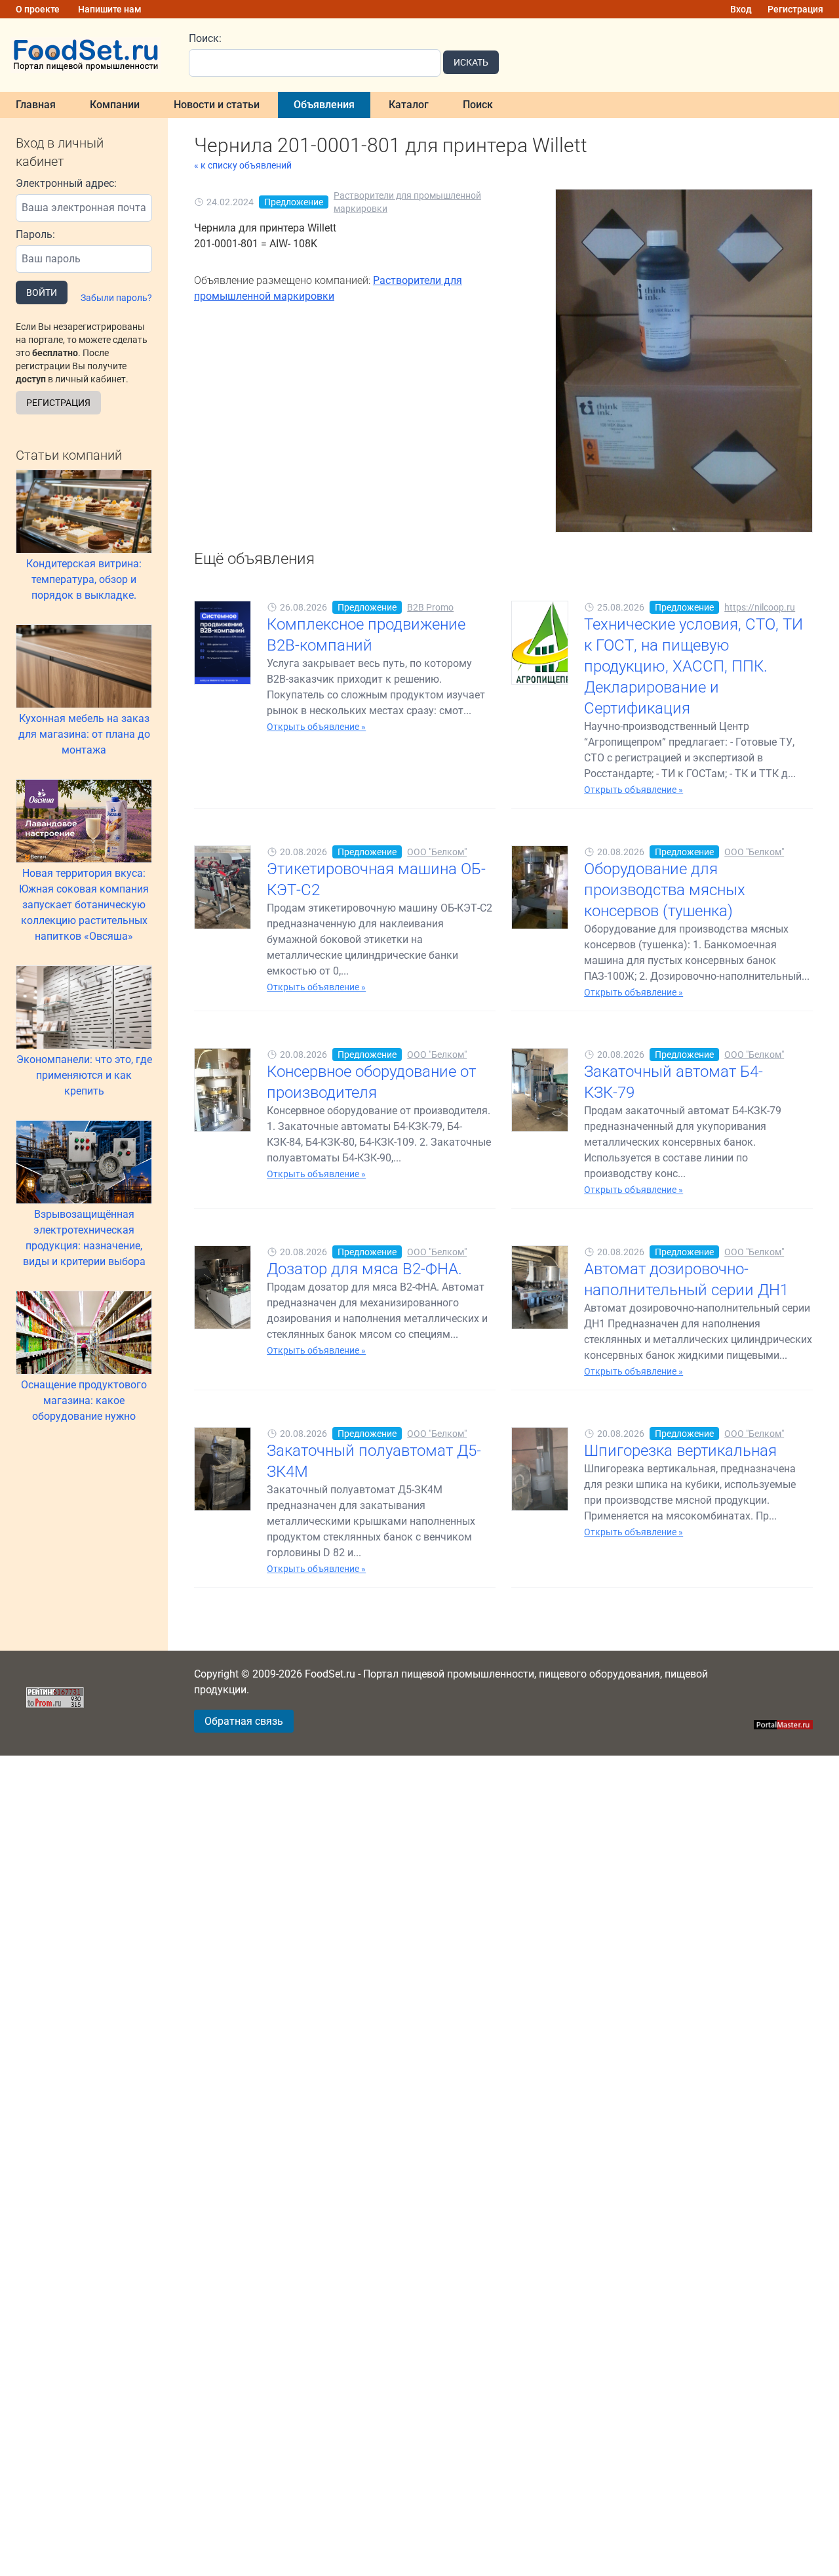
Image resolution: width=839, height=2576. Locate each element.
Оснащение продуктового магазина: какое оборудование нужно (84, 1400)
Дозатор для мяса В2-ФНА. (364, 1269)
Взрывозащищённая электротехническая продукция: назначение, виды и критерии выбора (84, 1238)
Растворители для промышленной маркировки (407, 202)
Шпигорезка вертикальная (680, 1451)
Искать (471, 62)
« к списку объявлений (243, 165)
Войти (42, 292)
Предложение (294, 202)
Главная (36, 105)
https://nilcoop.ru (760, 607)
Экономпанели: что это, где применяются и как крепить (84, 1075)
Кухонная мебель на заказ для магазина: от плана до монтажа (84, 734)
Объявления (324, 105)
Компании (115, 105)
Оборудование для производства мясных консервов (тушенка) (665, 890)
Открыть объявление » (316, 727)
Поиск (478, 105)
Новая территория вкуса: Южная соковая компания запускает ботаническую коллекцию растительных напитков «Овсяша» (84, 905)
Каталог (409, 105)
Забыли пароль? (116, 298)
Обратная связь (244, 1721)
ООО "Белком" (437, 852)
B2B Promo (430, 607)
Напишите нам (110, 9)
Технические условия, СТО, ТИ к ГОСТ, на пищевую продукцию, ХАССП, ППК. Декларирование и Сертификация (693, 666)
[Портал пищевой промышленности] (87, 55)
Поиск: (205, 38)
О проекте (38, 9)
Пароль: (35, 234)
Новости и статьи (217, 105)
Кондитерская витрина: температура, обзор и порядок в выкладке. (84, 579)
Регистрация (795, 9)
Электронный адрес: (66, 183)
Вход (741, 9)
